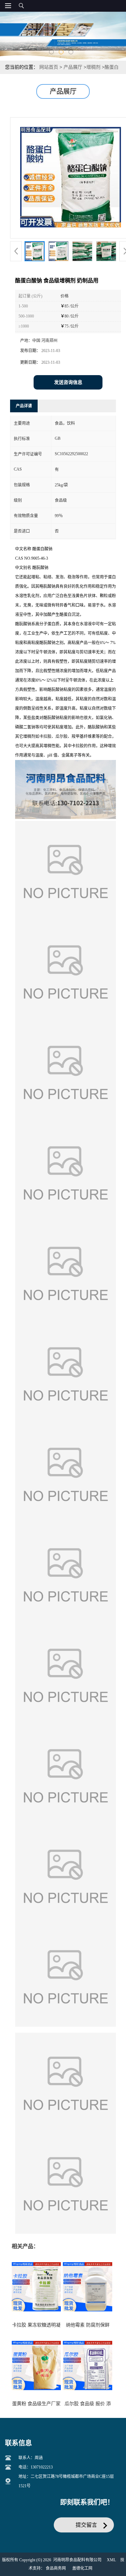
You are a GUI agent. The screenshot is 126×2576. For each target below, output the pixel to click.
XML (111, 2560)
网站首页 (49, 67)
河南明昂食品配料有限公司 (77, 2560)
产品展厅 (73, 67)
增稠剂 (93, 67)
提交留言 (86, 2525)
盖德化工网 (82, 2568)
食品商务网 (56, 2568)
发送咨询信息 (68, 382)
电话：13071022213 (36, 2467)
